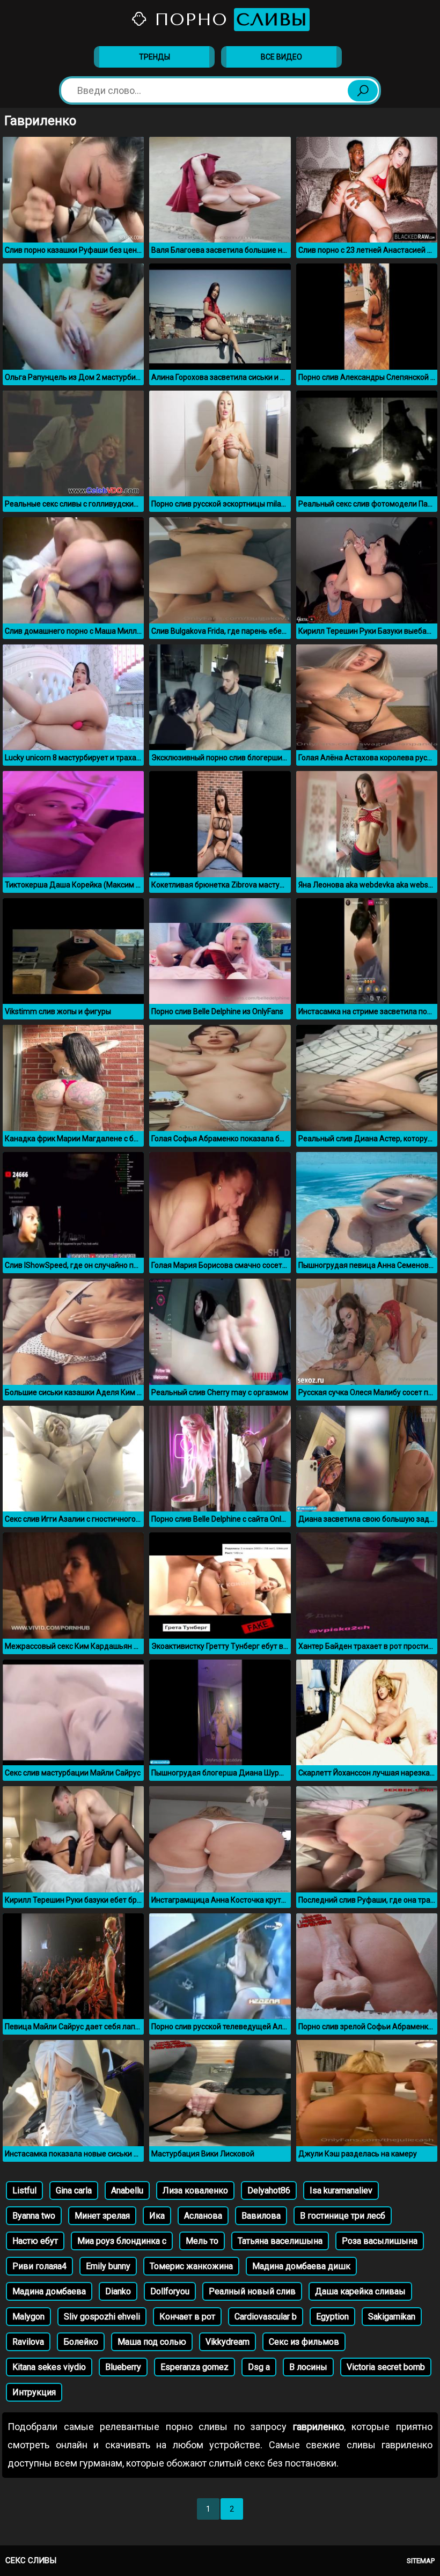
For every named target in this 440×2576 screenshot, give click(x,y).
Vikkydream (228, 2342)
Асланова (203, 2216)
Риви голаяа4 (39, 2266)
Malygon (28, 2317)
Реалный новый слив (252, 2291)
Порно (228, 20)
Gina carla (74, 2190)
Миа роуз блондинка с (122, 2241)
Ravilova (28, 2342)
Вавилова (261, 2216)
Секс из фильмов (304, 2342)
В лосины (308, 2367)
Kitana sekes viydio (49, 2367)
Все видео (281, 57)
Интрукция (34, 2392)
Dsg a (259, 2367)
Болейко (81, 2342)
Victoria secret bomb (386, 2367)
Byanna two (34, 2216)
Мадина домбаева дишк (301, 2266)
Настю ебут (35, 2241)
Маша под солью (152, 2342)
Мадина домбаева (49, 2291)
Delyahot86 (269, 2190)
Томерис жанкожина (191, 2266)
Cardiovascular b (266, 2317)
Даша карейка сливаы (360, 2291)
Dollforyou (170, 2291)
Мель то (202, 2241)
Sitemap (421, 2561)
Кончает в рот (187, 2317)
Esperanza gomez (195, 2367)
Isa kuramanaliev (341, 2190)
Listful (24, 2190)
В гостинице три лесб (343, 2216)
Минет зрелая (102, 2216)
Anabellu (127, 2190)
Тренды (155, 57)
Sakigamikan (392, 2317)
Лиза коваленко (195, 2190)
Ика (157, 2216)
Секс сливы (31, 2560)
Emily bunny (108, 2266)
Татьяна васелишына (280, 2241)
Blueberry (123, 2367)
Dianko (118, 2291)
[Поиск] (363, 91)
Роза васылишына (380, 2241)
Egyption (332, 2317)
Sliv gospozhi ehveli (102, 2317)
